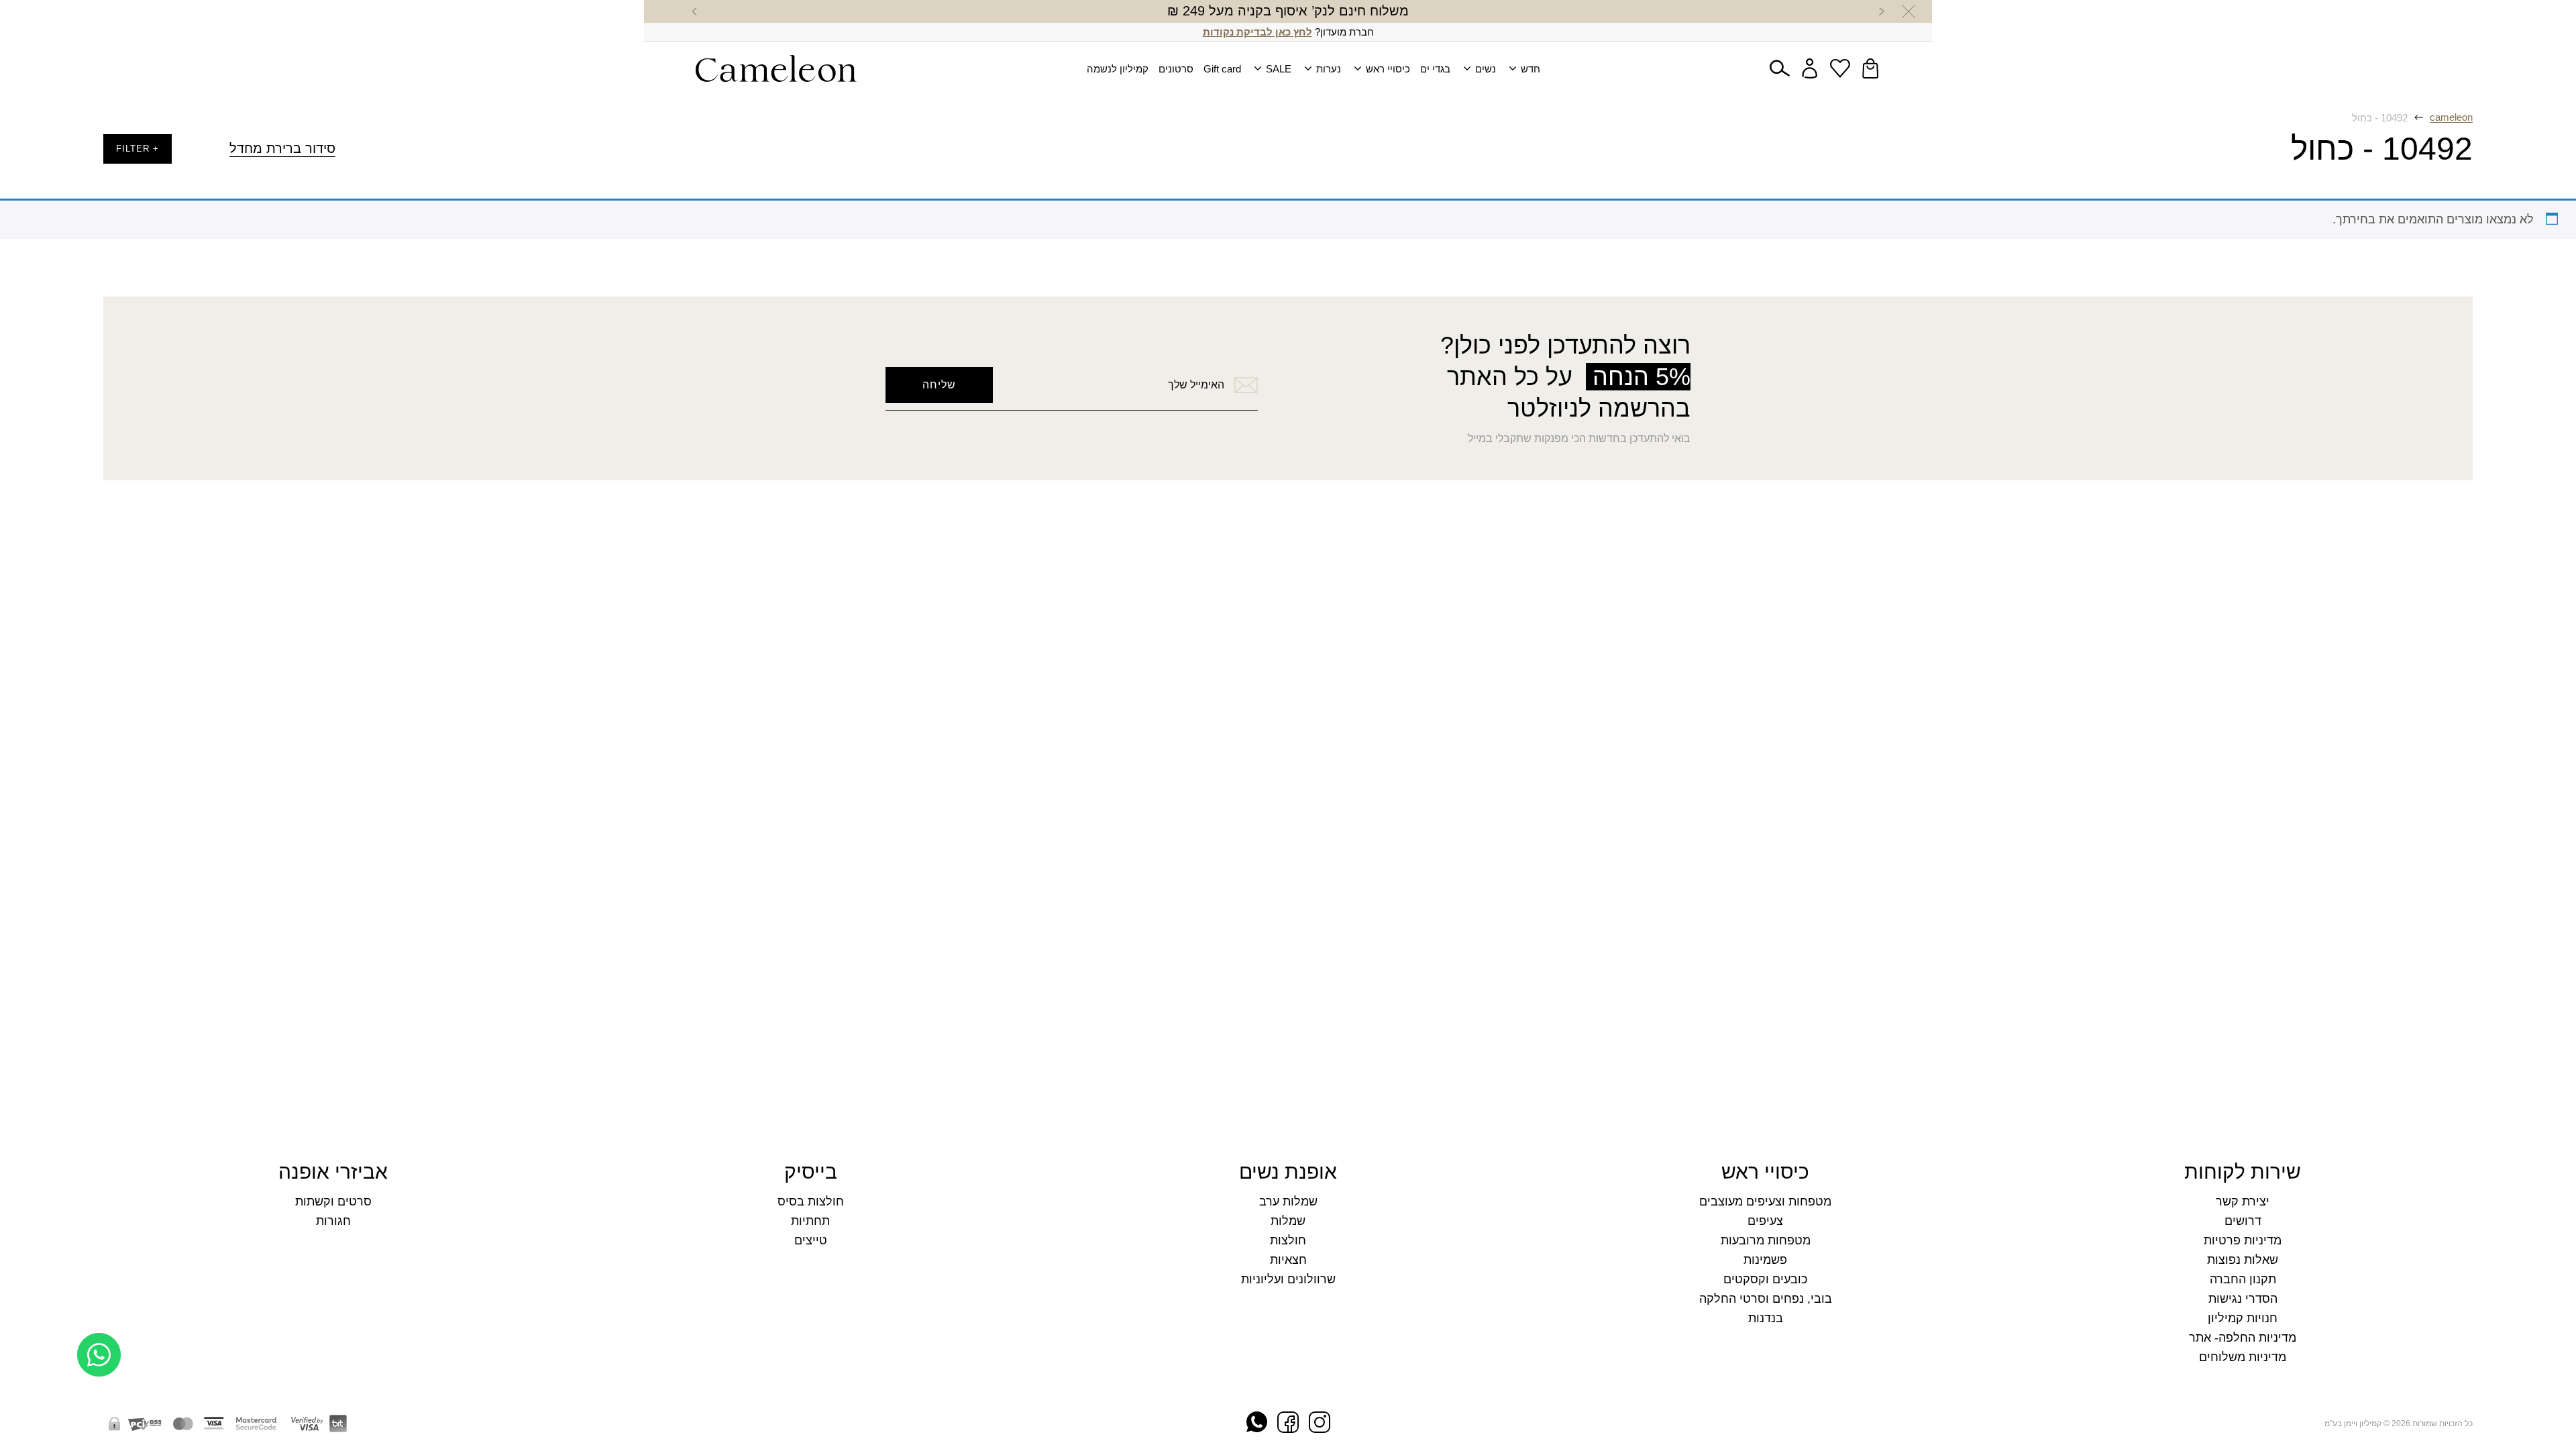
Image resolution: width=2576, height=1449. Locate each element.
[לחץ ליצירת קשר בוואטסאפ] (99, 1407)
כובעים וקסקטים (1765, 1280)
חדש (1531, 69)
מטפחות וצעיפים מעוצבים (1765, 1202)
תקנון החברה (2243, 1280)
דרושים (2243, 1221)
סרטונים (1176, 69)
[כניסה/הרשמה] (1810, 68)
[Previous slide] (1882, 11)
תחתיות (810, 1221)
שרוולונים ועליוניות (1288, 1280)
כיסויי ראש (1388, 69)
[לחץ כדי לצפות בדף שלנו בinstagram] (1320, 1424)
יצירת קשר (2243, 1202)
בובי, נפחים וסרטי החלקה (1766, 1299)
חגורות (333, 1221)
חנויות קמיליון (2243, 1319)
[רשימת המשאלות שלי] (1840, 68)
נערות (1329, 69)
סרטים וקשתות (333, 1202)
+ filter (138, 149)
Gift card (1222, 69)
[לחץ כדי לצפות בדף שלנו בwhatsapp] (1257, 1423)
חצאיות (1288, 1260)
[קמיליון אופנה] (776, 68)
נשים (1486, 69)
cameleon (2451, 117)
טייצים (811, 1241)
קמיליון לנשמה (1118, 69)
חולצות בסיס (811, 1202)
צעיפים (1765, 1221)
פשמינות (1765, 1260)
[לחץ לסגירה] (1909, 11)
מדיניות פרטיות (2243, 1241)
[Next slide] (694, 11)
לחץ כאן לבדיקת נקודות (1257, 32)
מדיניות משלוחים (2243, 1357)
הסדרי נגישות (2243, 1299)
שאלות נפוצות (2243, 1260)
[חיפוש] (1780, 68)
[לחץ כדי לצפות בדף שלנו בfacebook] (1288, 1424)
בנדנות (1766, 1319)
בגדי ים (1435, 69)
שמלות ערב (1288, 1202)
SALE (1279, 69)
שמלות (1288, 1221)
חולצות (1288, 1241)
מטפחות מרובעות (1766, 1241)
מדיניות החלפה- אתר (2243, 1338)
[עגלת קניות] (1870, 68)
